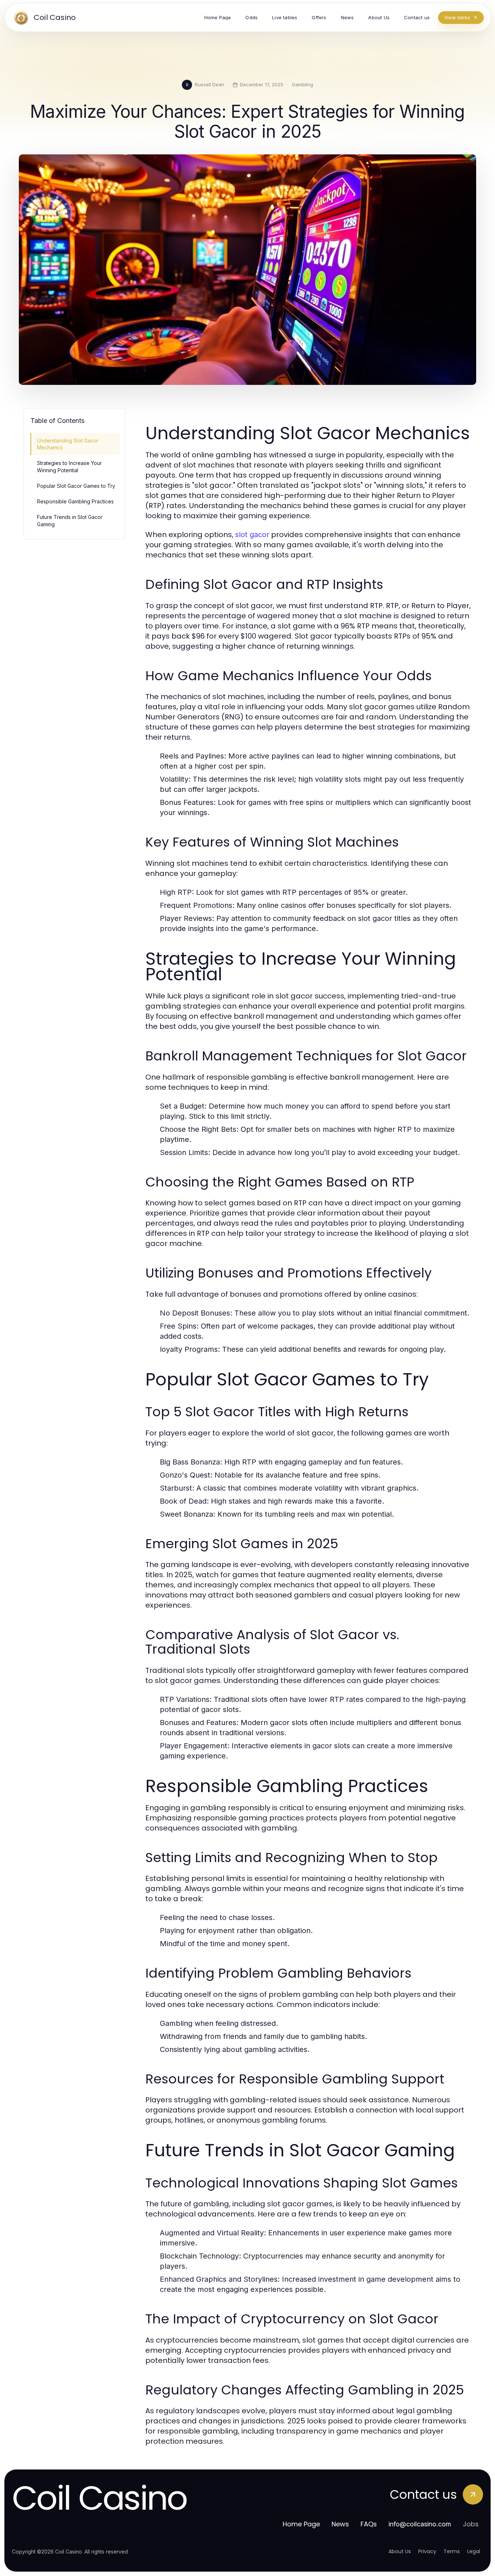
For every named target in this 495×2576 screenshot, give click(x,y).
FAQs (369, 2524)
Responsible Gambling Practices (75, 501)
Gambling (302, 84)
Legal (474, 2551)
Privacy (427, 2551)
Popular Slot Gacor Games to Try (76, 486)
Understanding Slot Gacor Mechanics (68, 444)
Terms (452, 2551)
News (340, 2524)
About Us (400, 2551)
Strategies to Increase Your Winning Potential (69, 466)
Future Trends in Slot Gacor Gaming (70, 520)
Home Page (301, 2524)
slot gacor (252, 535)
